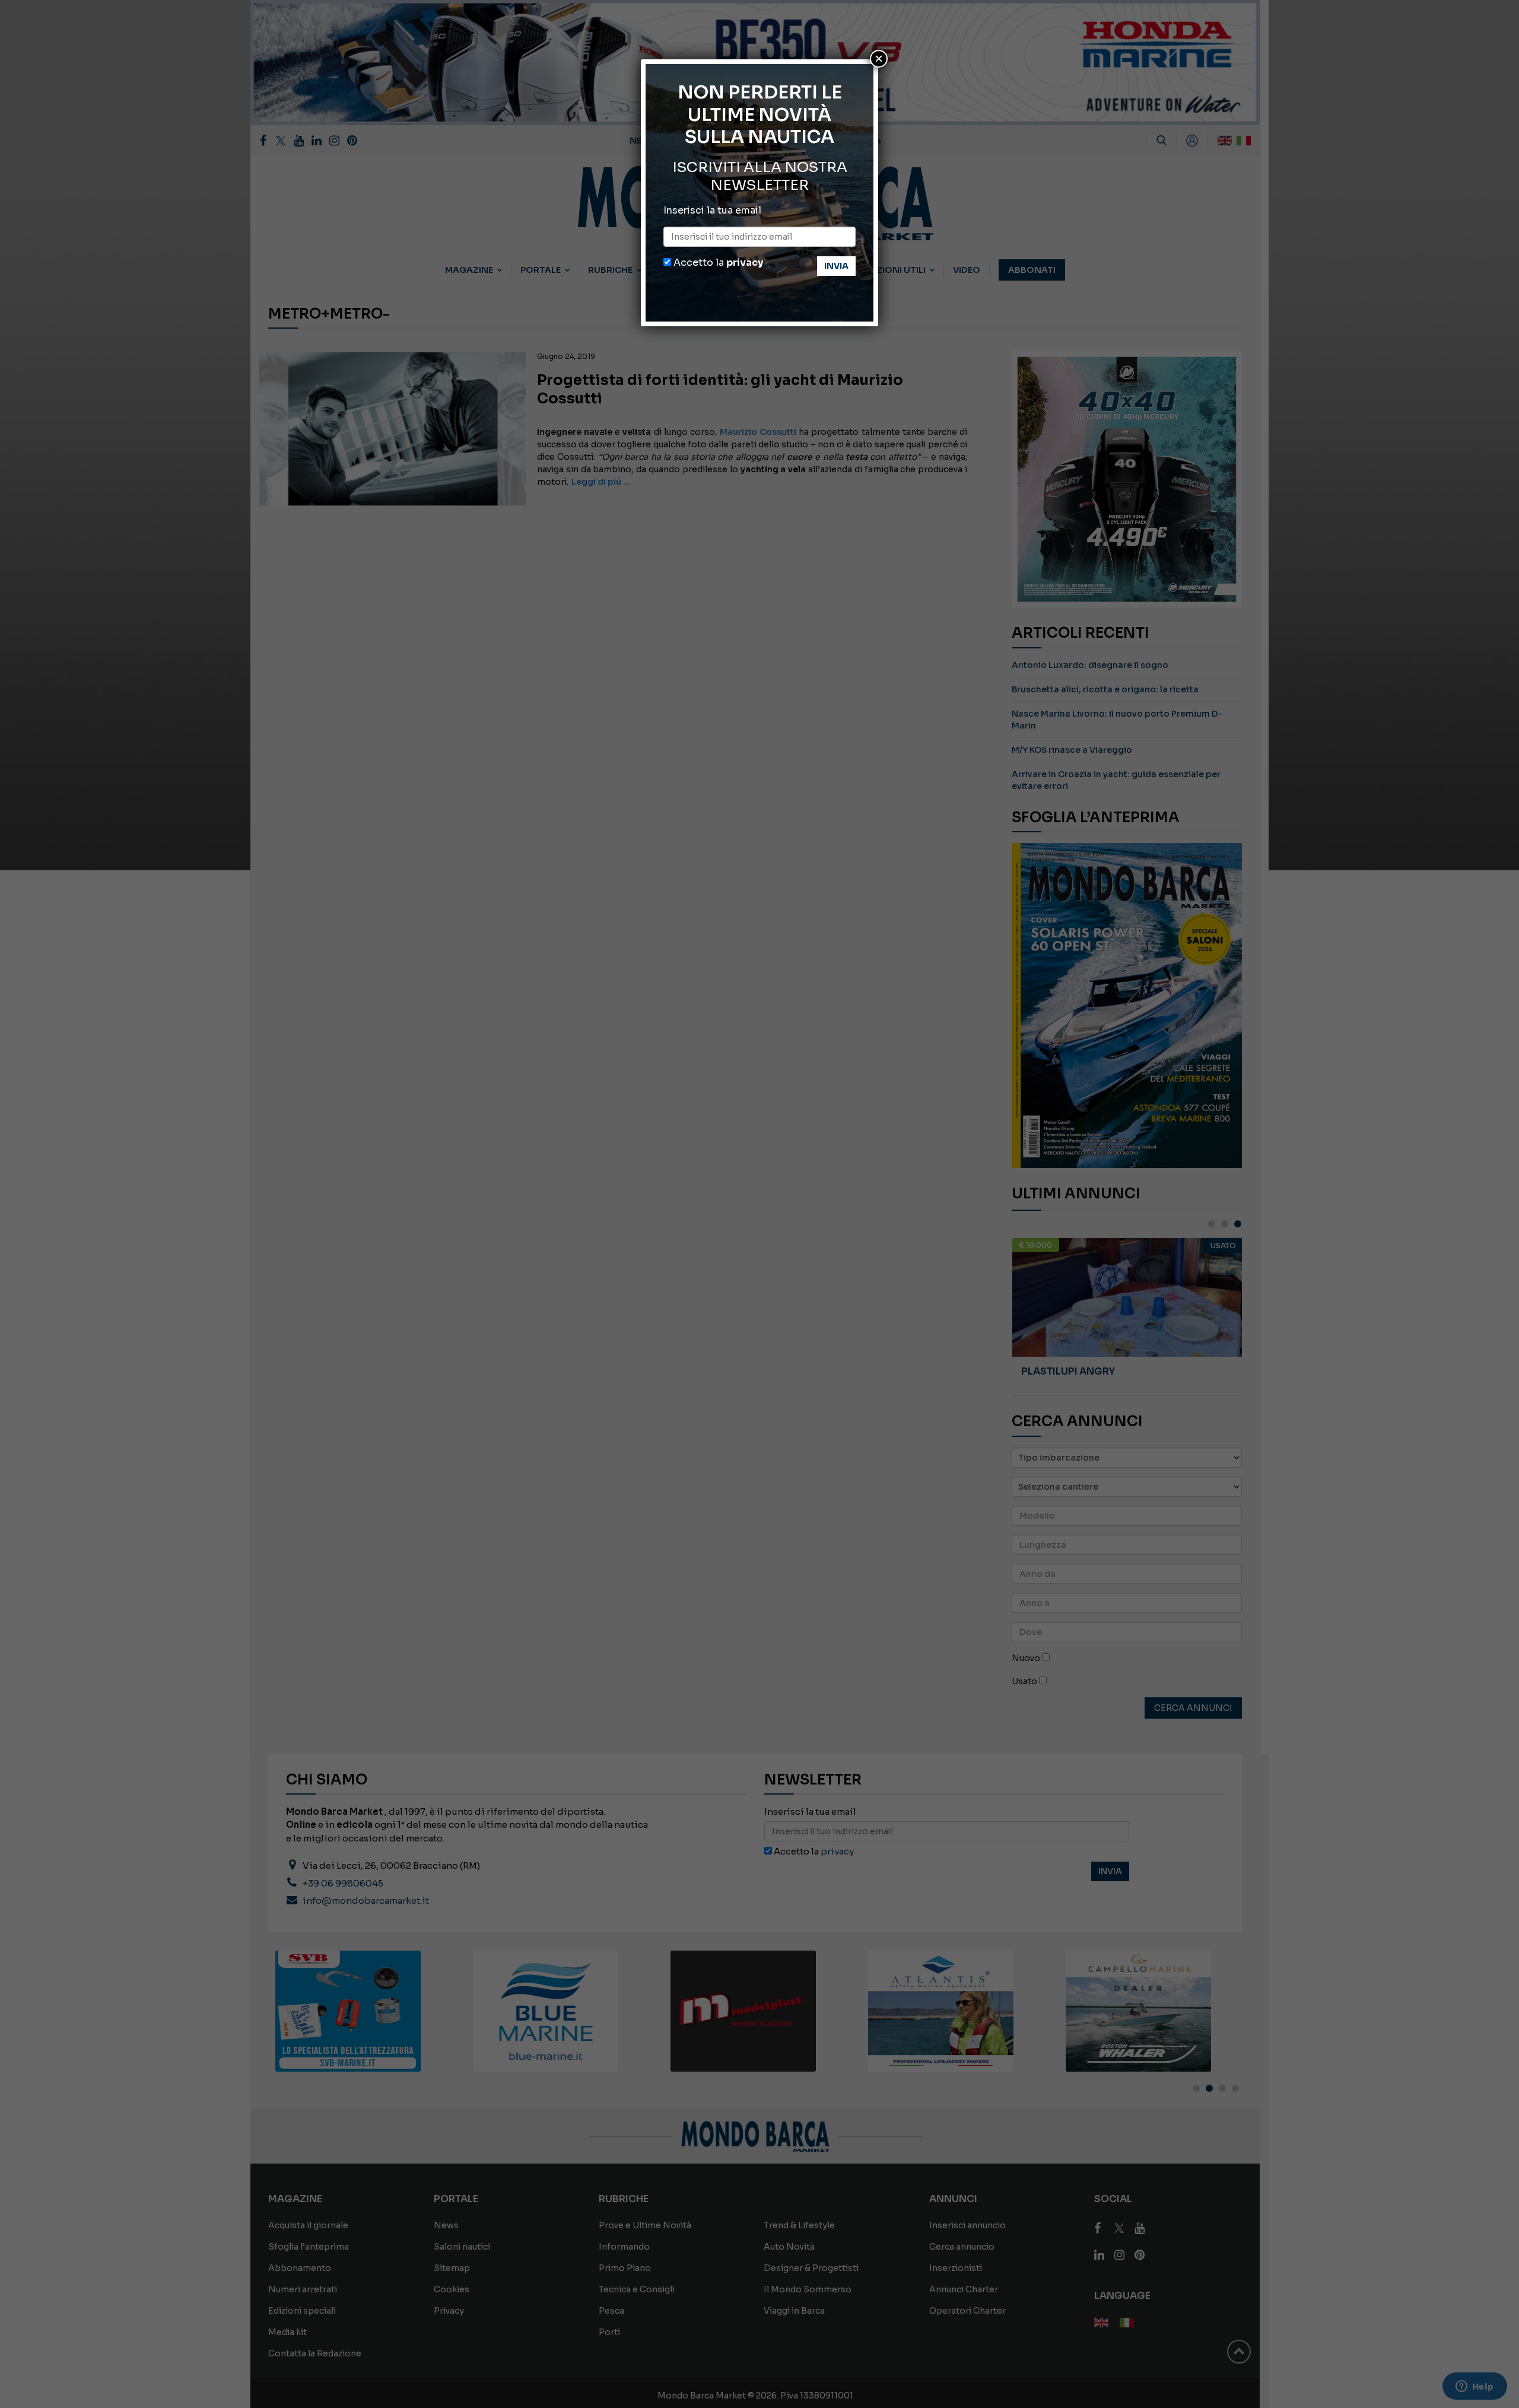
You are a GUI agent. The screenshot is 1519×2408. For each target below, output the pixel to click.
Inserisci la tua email (712, 210)
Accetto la (717, 263)
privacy (745, 263)
